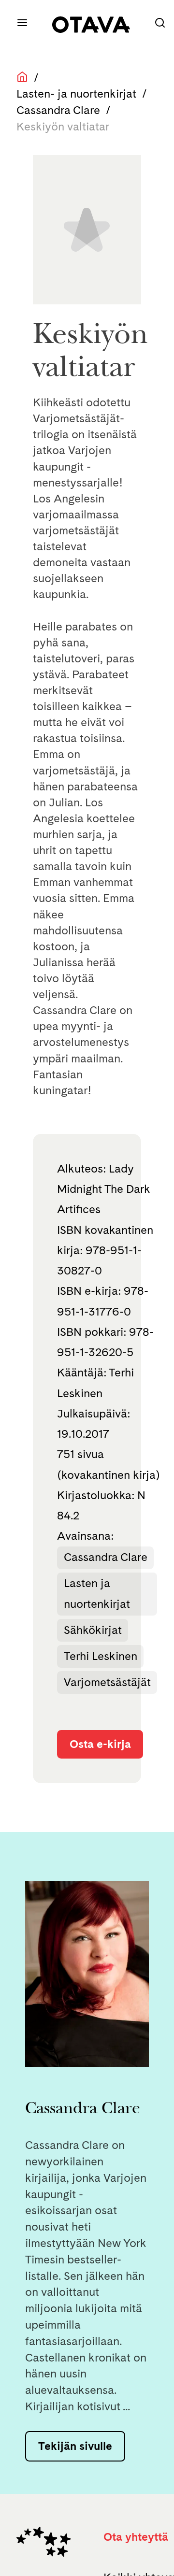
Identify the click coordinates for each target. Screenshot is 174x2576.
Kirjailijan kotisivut (73, 2406)
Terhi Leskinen (101, 1656)
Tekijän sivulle (75, 2446)
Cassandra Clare (58, 110)
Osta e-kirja (100, 1744)
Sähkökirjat (93, 1630)
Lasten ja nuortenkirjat (97, 1593)
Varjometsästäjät (107, 1682)
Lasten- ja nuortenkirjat (76, 93)
